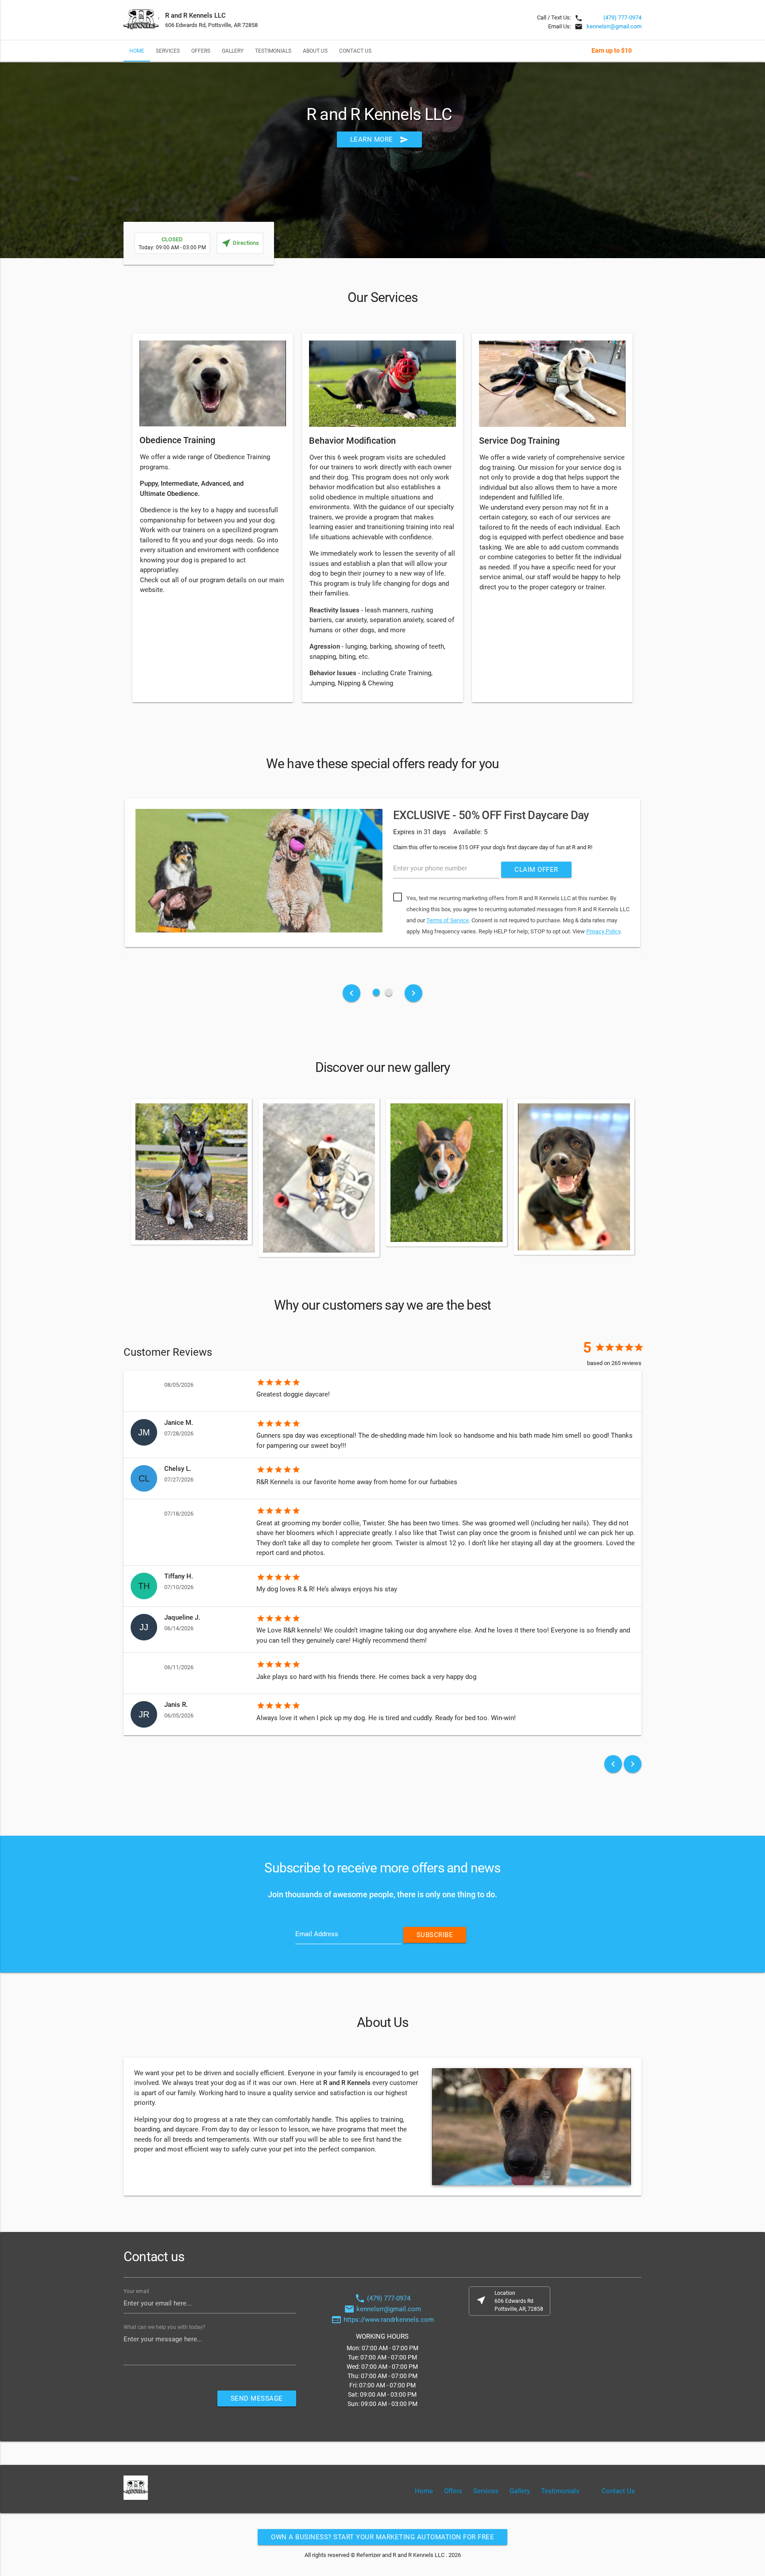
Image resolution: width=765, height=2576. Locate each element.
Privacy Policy (603, 931)
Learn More (379, 139)
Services (168, 51)
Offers (201, 51)
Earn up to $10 (612, 50)
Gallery (233, 51)
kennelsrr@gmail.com (614, 26)
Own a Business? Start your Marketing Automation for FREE (382, 2537)
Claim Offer (536, 870)
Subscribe (435, 1935)
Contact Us (355, 51)
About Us (315, 51)
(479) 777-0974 (622, 17)
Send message (257, 2398)
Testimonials (273, 51)
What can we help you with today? (164, 2327)
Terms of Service (448, 920)
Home (137, 51)
